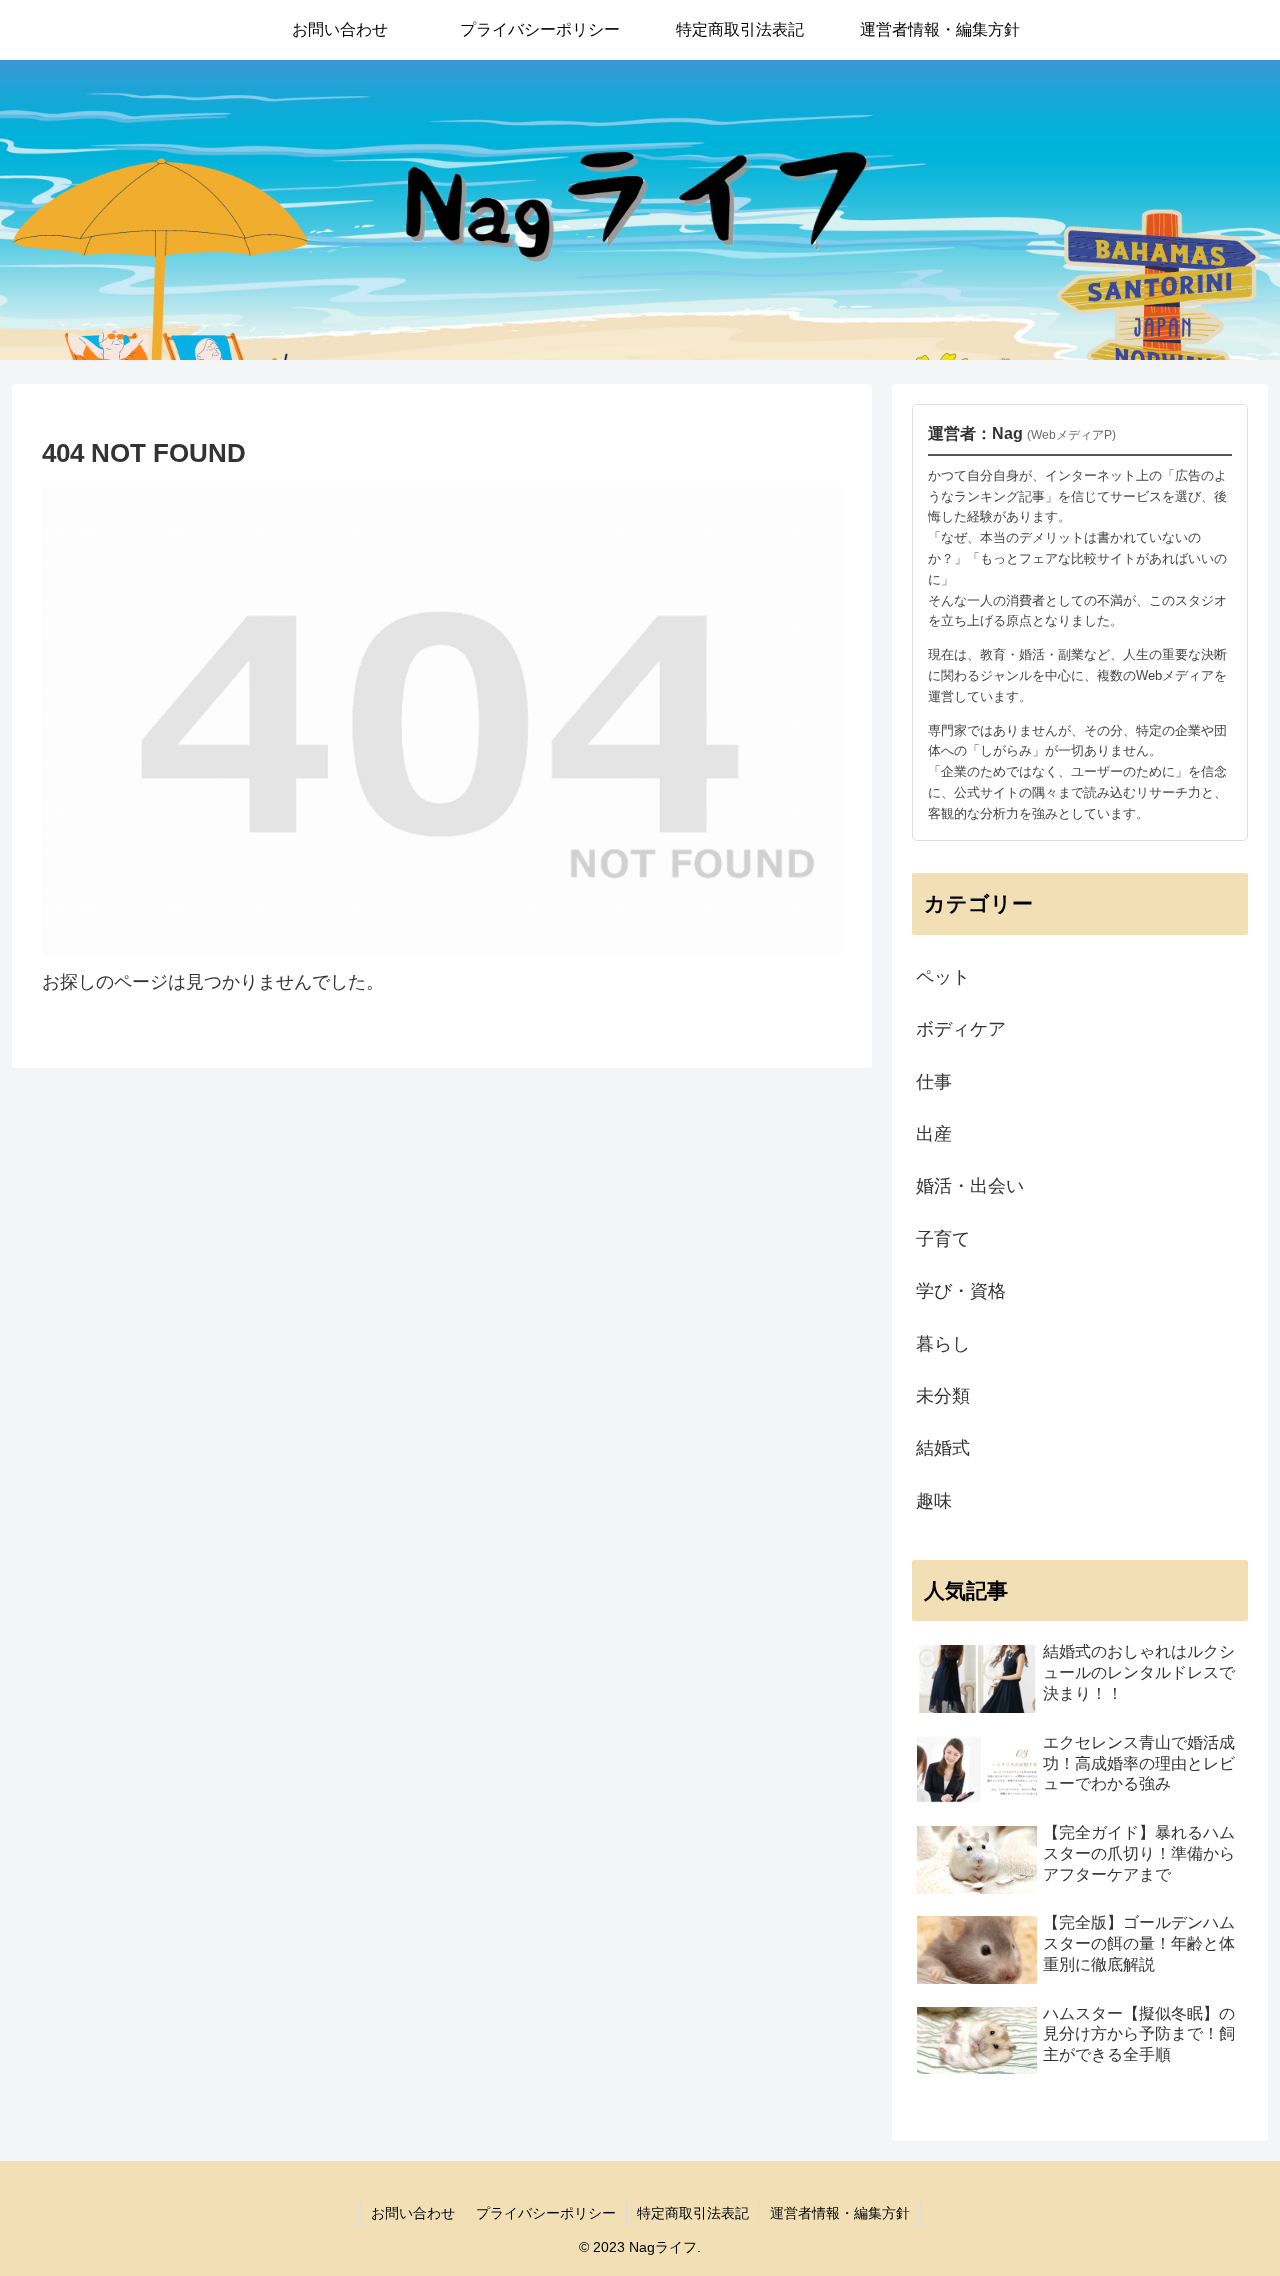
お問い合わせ (413, 2213)
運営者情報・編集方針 (840, 2213)
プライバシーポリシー (546, 2213)
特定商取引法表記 (693, 2213)
